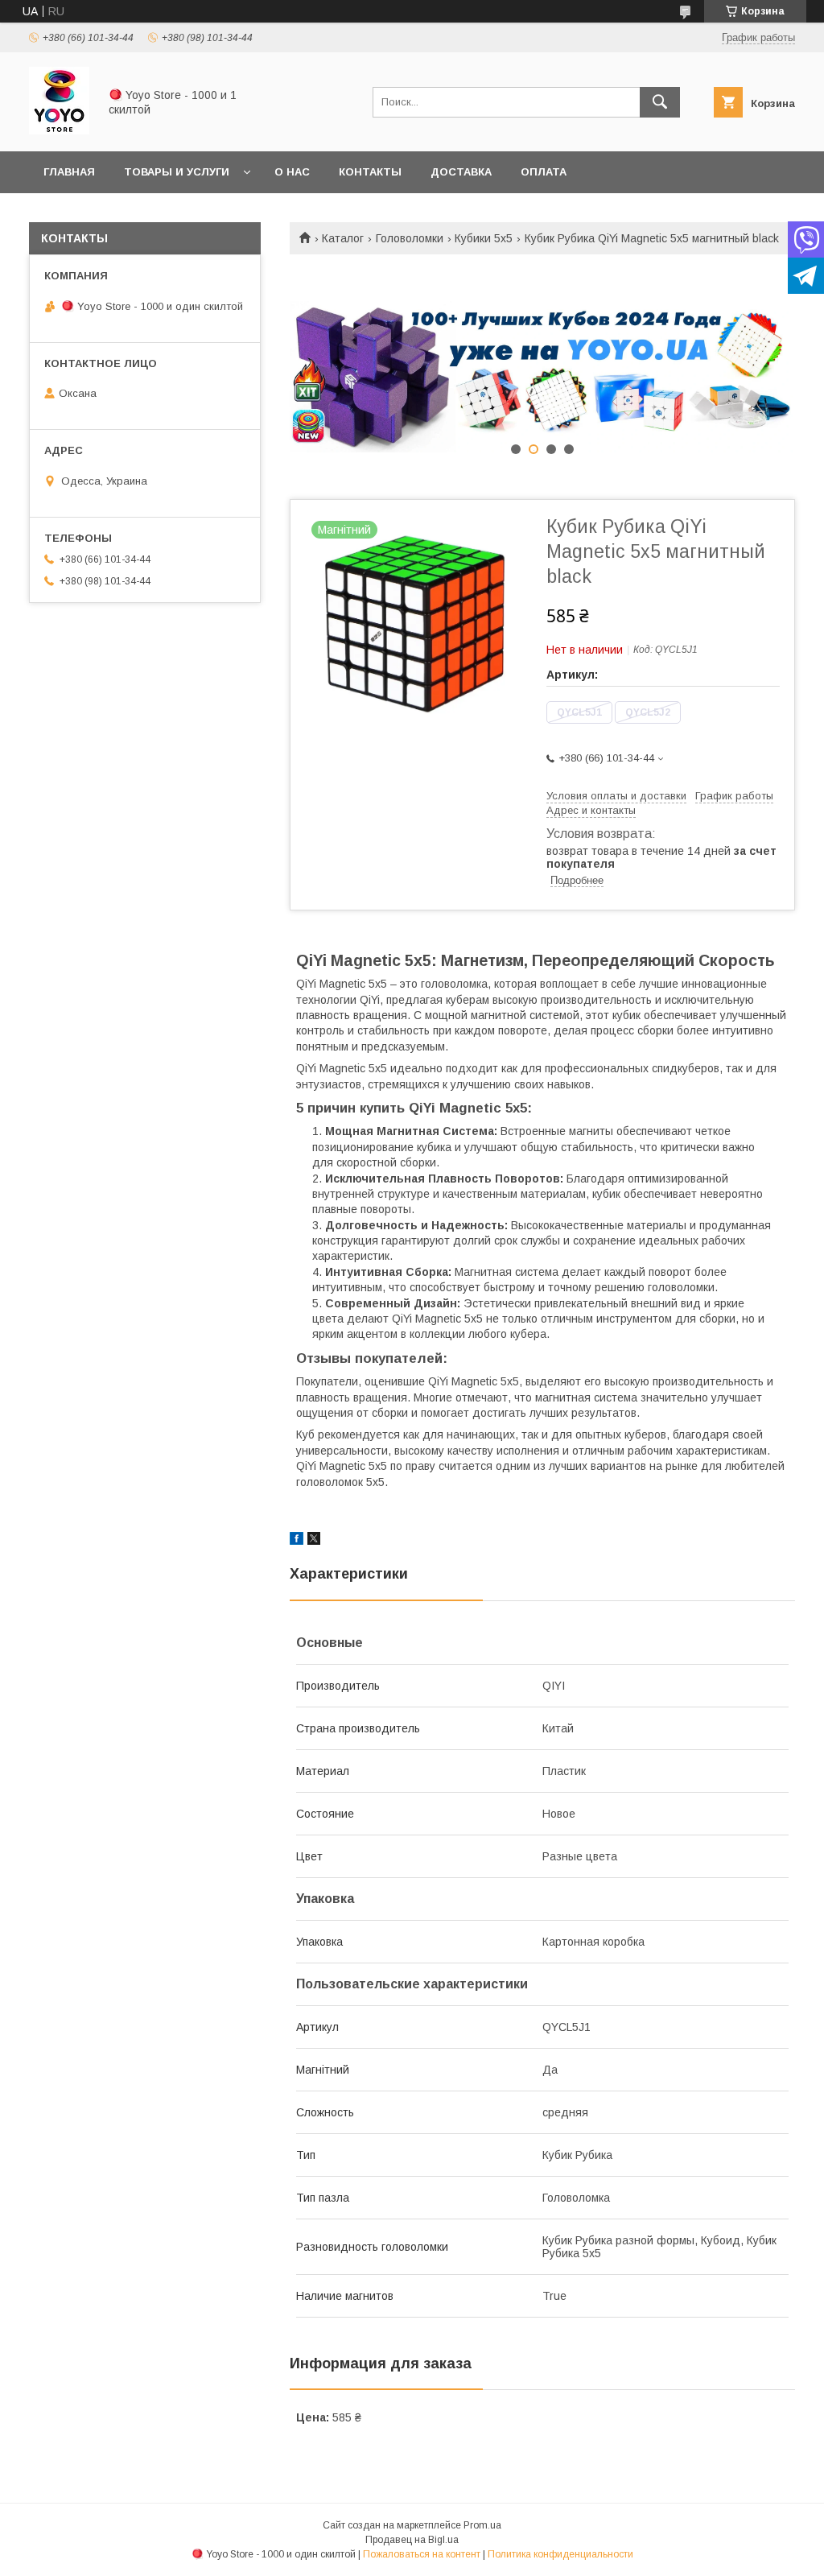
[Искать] (660, 102)
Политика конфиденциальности (560, 2554)
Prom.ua (482, 2525)
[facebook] (297, 1541)
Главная (69, 172)
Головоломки (410, 238)
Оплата (544, 172)
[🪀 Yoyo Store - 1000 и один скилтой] (59, 130)
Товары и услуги (177, 172)
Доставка (461, 172)
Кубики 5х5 (484, 238)
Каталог (343, 238)
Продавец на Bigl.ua (412, 2540)
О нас (292, 172)
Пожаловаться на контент (422, 2554)
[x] (314, 1541)
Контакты (370, 172)
